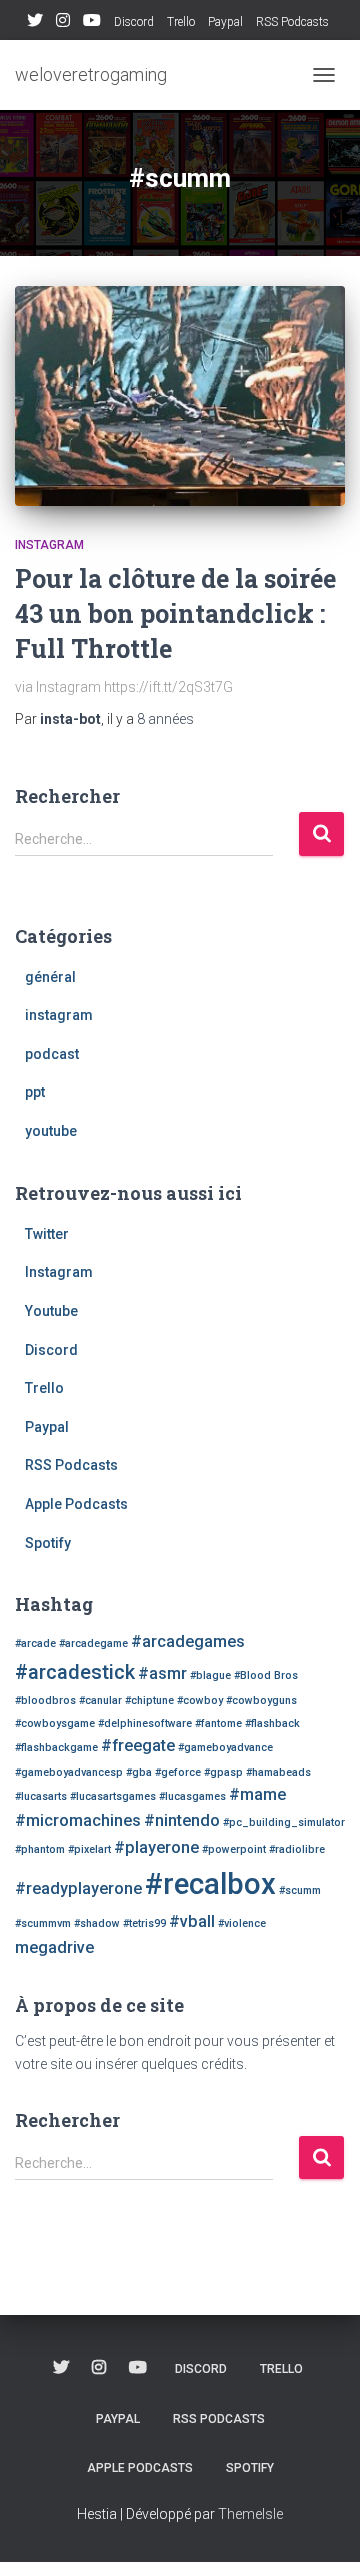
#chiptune (149, 1700)
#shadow (97, 1923)
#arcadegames (188, 1641)
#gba (139, 1772)
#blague (210, 1675)
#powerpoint (234, 1849)
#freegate (138, 1745)
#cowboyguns (261, 1700)
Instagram (63, 23)
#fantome (218, 1723)
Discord (134, 22)
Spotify (48, 1543)
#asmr (162, 1673)
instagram (49, 545)
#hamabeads (278, 1772)
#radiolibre (297, 1849)
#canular (100, 1700)
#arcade (35, 1643)
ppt (35, 1092)
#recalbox (210, 1884)
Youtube (92, 23)
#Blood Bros (266, 1675)
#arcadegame (93, 1643)
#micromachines (78, 1820)
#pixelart (89, 1849)
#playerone (156, 1847)
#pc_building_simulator (284, 1822)
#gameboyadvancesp (69, 1772)
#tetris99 (144, 1923)
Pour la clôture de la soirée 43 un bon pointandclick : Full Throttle (175, 613)
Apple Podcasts (76, 1504)
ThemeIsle (250, 2514)
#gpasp (223, 1772)
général (50, 977)
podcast (52, 1054)
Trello (181, 22)
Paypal (225, 22)
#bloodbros (45, 1700)
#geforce (178, 1772)
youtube (51, 1131)
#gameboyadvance (225, 1747)
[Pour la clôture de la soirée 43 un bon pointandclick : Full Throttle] (180, 396)
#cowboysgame (55, 1723)
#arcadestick (75, 1672)
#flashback (272, 1723)
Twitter (35, 23)
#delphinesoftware (145, 1723)
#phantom (40, 1849)
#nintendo (182, 1820)
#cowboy (200, 1700)
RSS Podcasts (292, 22)
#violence (242, 1923)
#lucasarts (41, 1796)
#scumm (300, 1890)
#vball (192, 1921)
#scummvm (43, 1923)
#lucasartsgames (113, 1796)
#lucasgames (192, 1796)
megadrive (54, 1947)
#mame (257, 1794)
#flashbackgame (56, 1747)
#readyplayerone (78, 1888)
